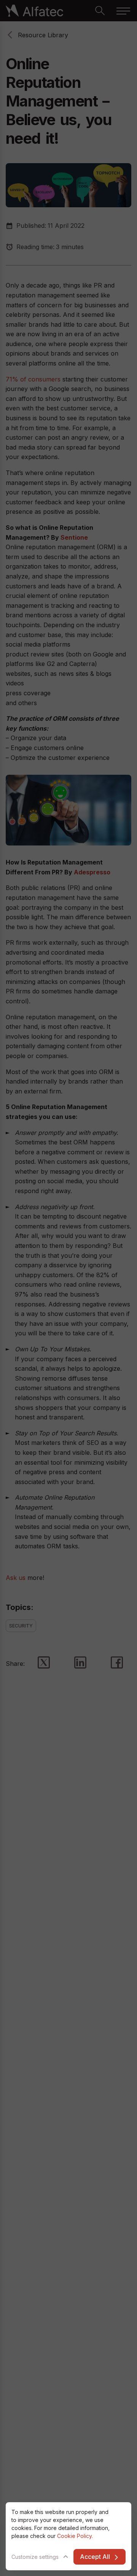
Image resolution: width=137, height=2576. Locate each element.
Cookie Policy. (75, 2536)
